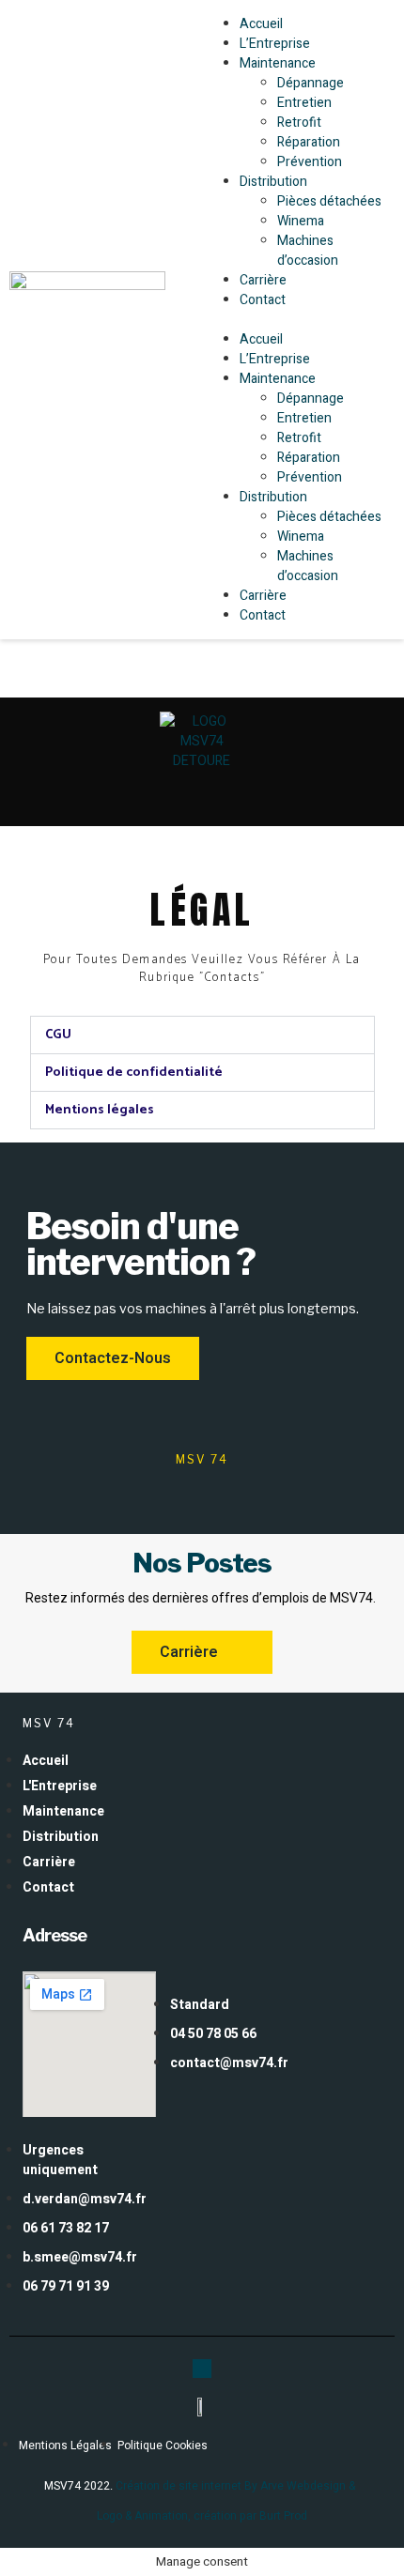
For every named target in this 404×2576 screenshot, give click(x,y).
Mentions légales (100, 1110)
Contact (263, 300)
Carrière (263, 280)
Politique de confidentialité (134, 1073)
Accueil (261, 24)
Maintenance (278, 63)
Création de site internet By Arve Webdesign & (238, 2486)
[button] (298, 320)
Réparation (309, 142)
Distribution (273, 182)
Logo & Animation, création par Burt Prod (202, 2516)
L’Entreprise (275, 44)
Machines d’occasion (308, 251)
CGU (58, 1035)
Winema (301, 221)
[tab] (202, 1035)
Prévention (310, 162)
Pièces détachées (329, 201)
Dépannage (311, 83)
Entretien (304, 103)
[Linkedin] (202, 2369)
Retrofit (299, 123)
